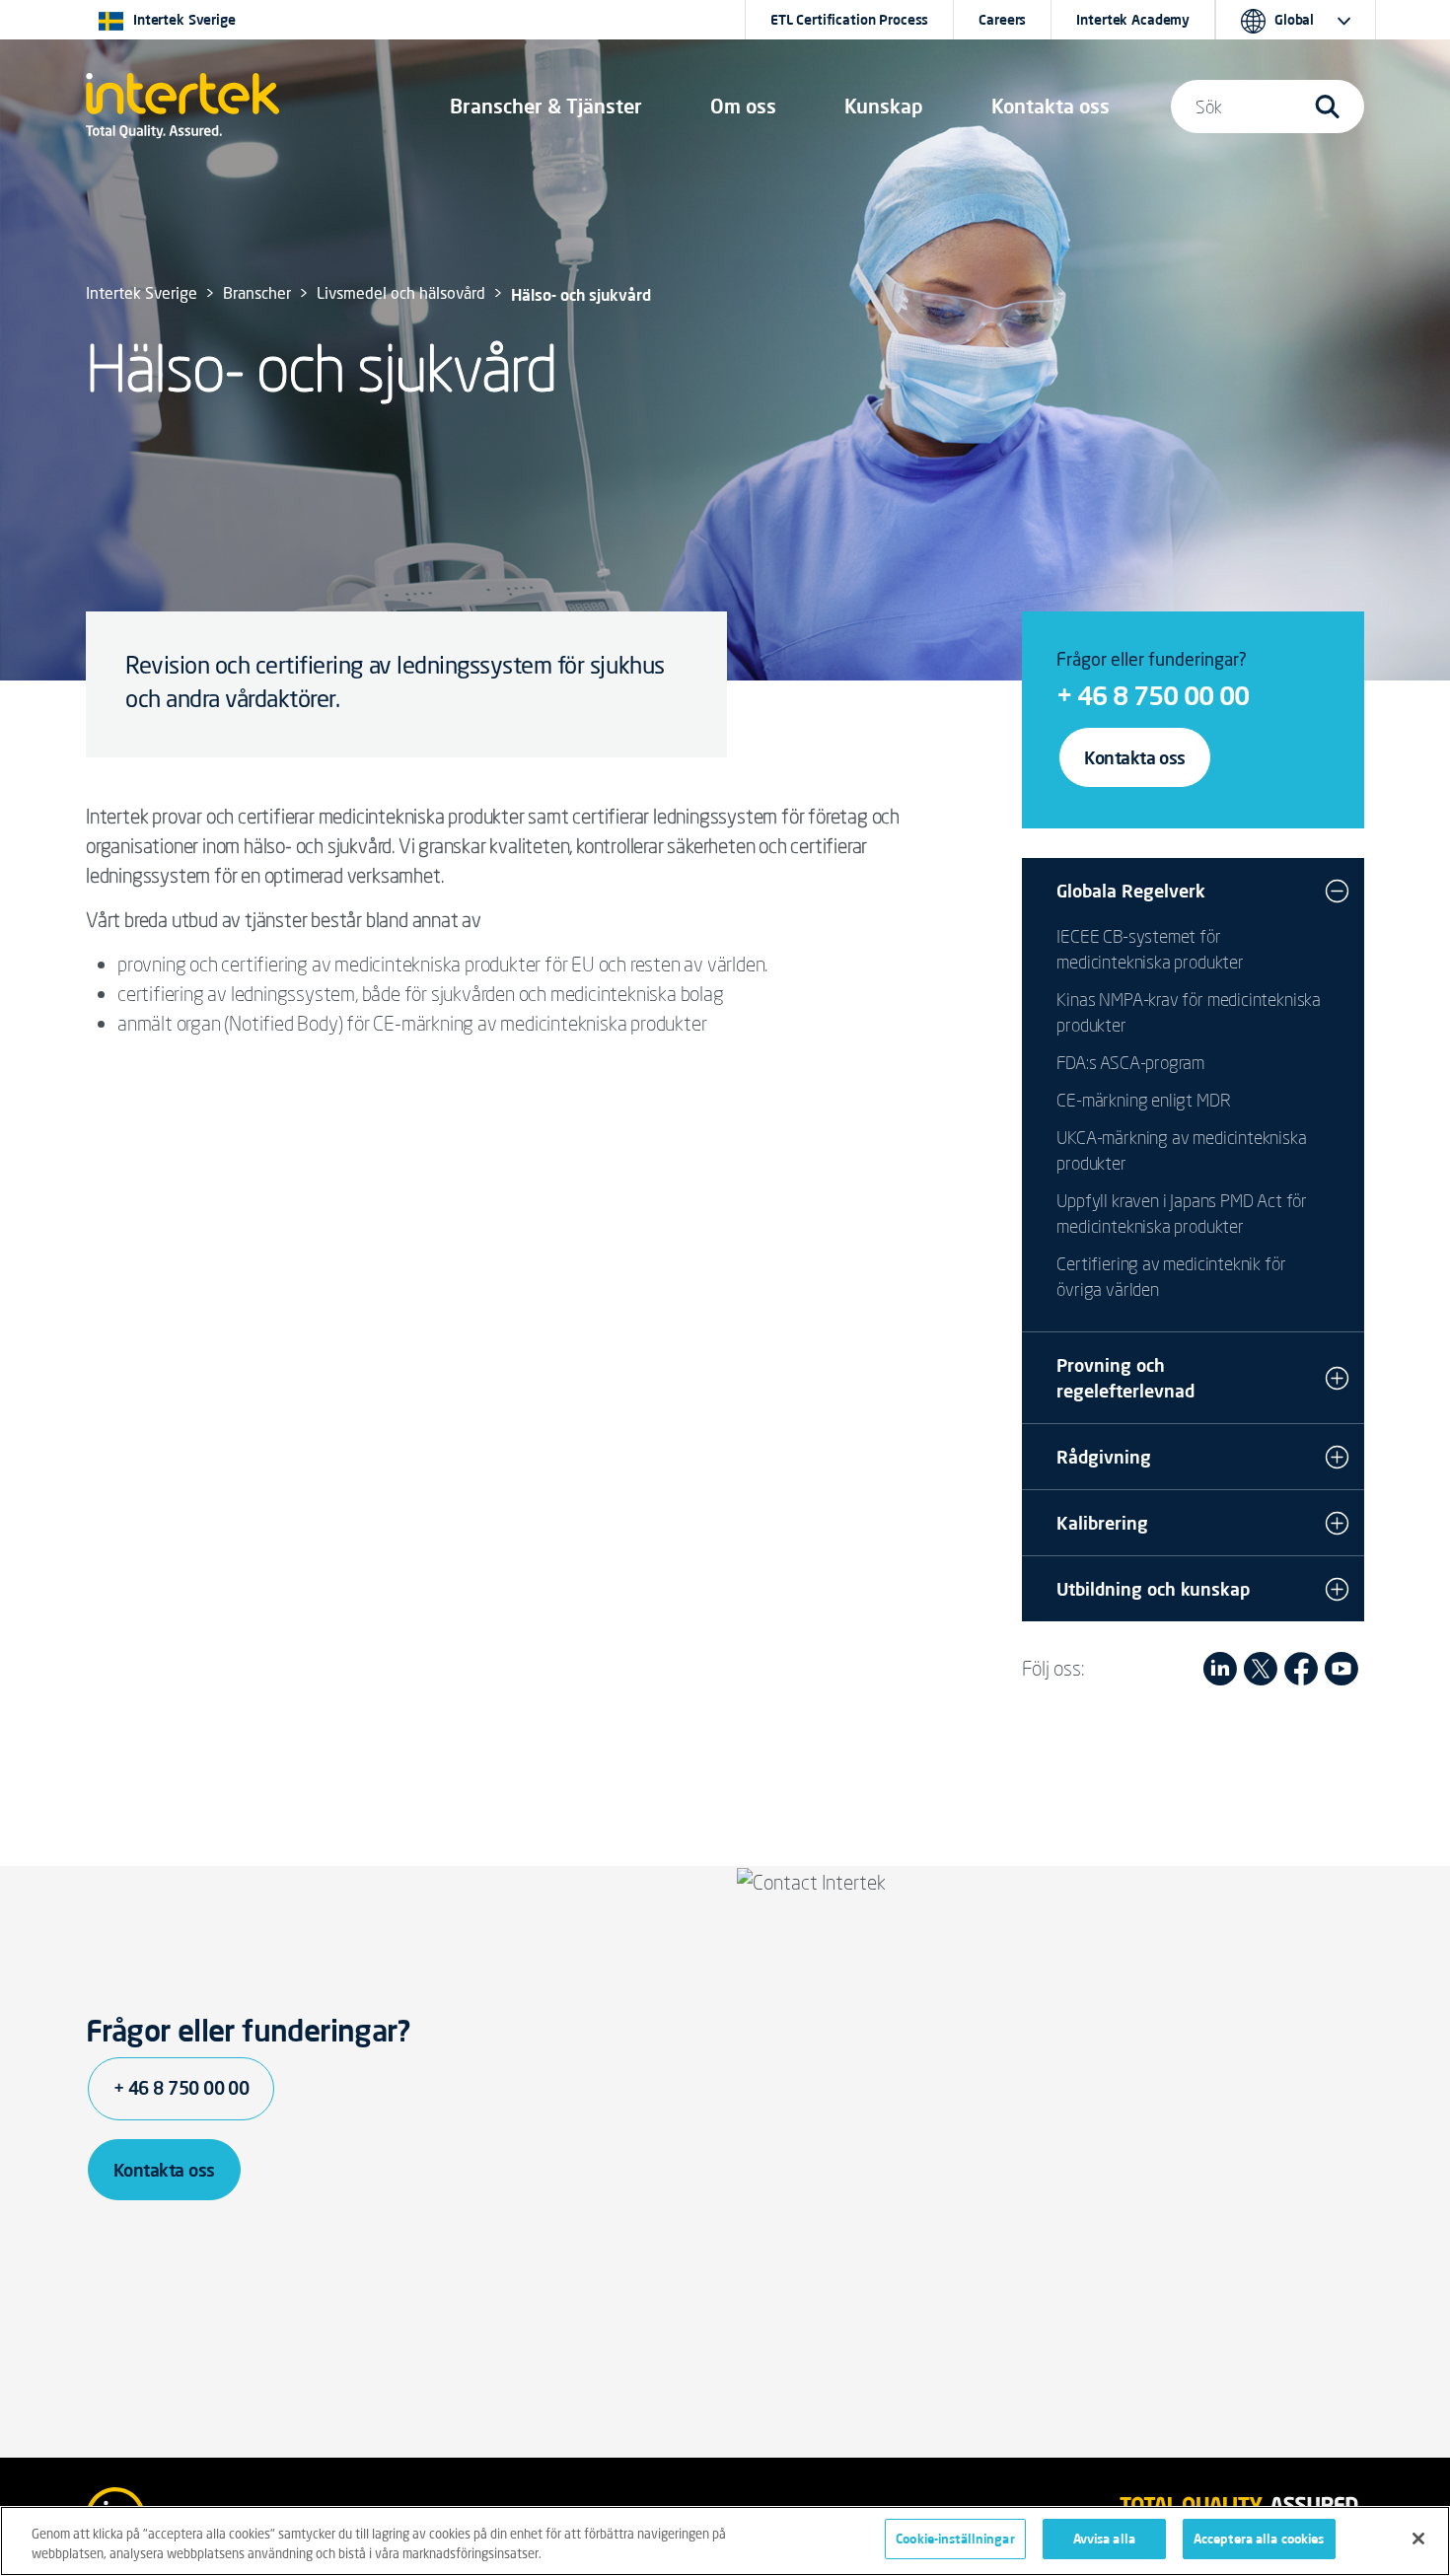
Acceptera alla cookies (1259, 2539)
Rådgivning (1104, 1457)
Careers (1002, 20)
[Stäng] (1418, 2539)
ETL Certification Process (850, 20)
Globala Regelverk (1131, 891)
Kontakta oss (1135, 757)
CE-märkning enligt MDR (1143, 1100)
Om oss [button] (743, 106)
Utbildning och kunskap (1153, 1589)
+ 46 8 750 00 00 (1153, 695)
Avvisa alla (1104, 2539)
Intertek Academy (1133, 20)
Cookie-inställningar (955, 2539)
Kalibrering (1102, 1523)
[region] (725, 2541)
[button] (546, 107)
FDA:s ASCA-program (1130, 1062)
